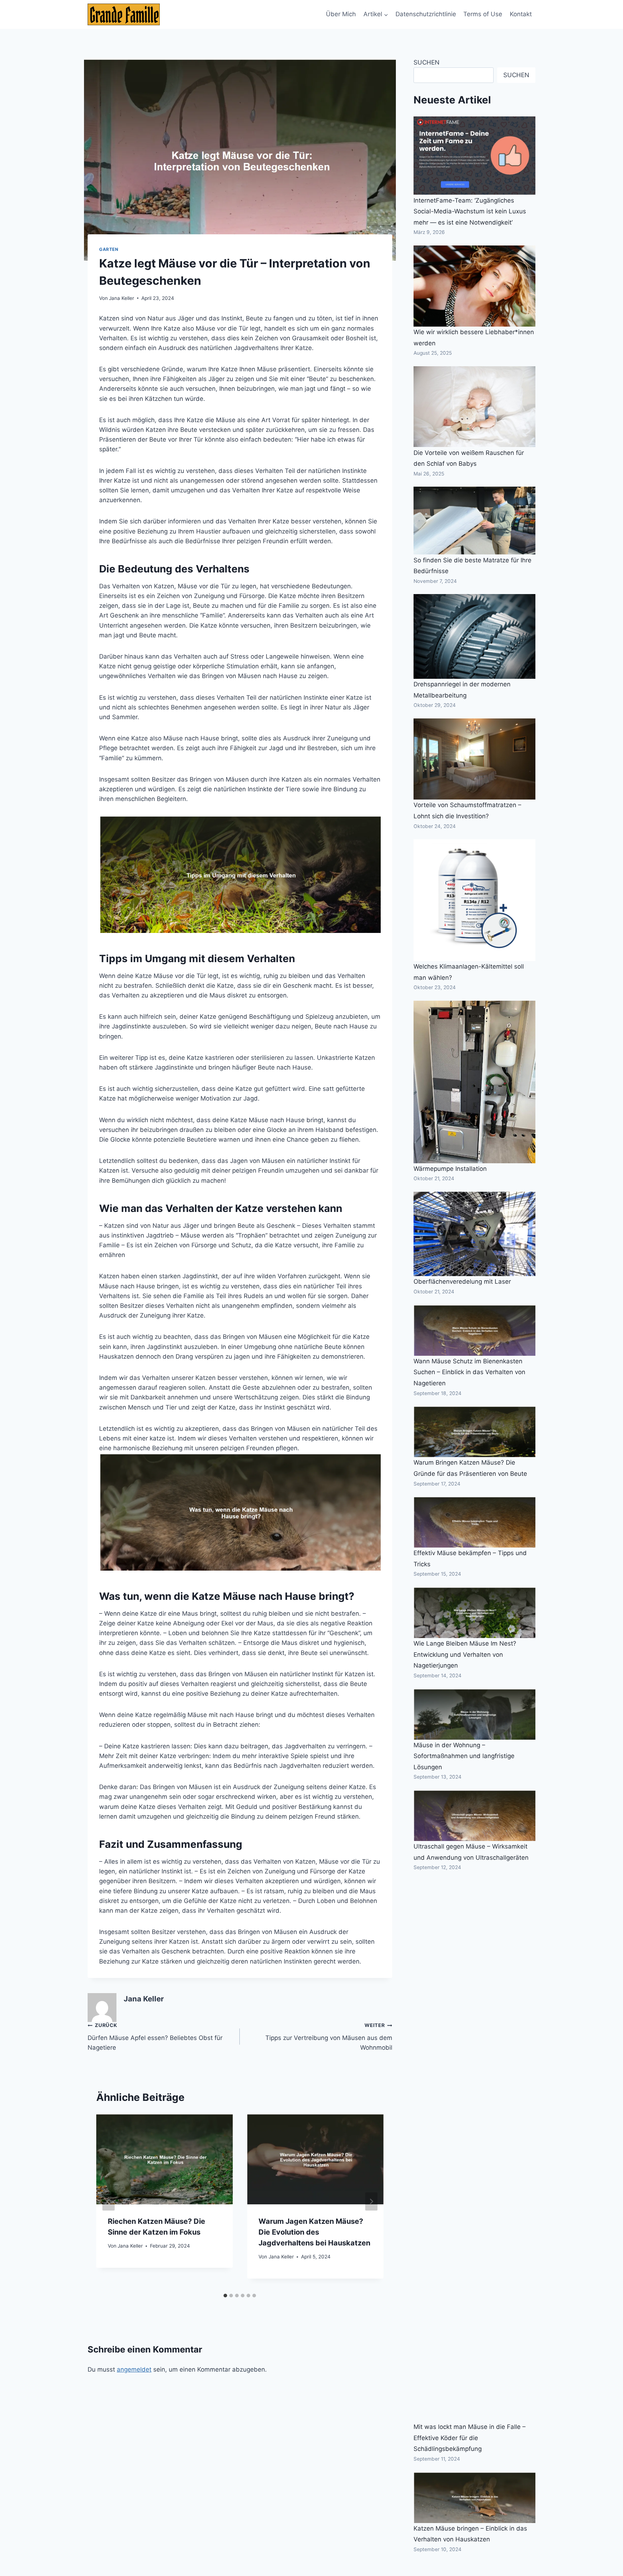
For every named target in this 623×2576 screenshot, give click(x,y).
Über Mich (341, 14)
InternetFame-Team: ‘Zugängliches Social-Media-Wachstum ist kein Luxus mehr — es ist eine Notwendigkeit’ (470, 211)
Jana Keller (121, 298)
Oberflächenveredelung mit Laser (462, 1282)
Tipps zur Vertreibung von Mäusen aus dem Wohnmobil (329, 2037)
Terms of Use (483, 14)
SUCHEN (427, 62)
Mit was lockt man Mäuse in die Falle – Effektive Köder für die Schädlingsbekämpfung (470, 2438)
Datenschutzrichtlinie (426, 14)
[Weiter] (371, 2201)
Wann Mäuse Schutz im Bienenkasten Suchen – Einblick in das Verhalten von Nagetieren (469, 1372)
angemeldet (134, 2369)
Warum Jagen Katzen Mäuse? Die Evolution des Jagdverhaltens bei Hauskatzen (314, 2232)
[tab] (225, 2296)
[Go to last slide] (109, 2201)
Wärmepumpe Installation (450, 1169)
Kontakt (521, 14)
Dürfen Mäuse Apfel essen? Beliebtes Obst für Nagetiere (155, 2037)
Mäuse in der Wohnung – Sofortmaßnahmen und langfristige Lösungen (464, 1756)
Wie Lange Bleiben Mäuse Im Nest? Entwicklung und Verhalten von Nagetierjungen (465, 1654)
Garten (109, 249)
